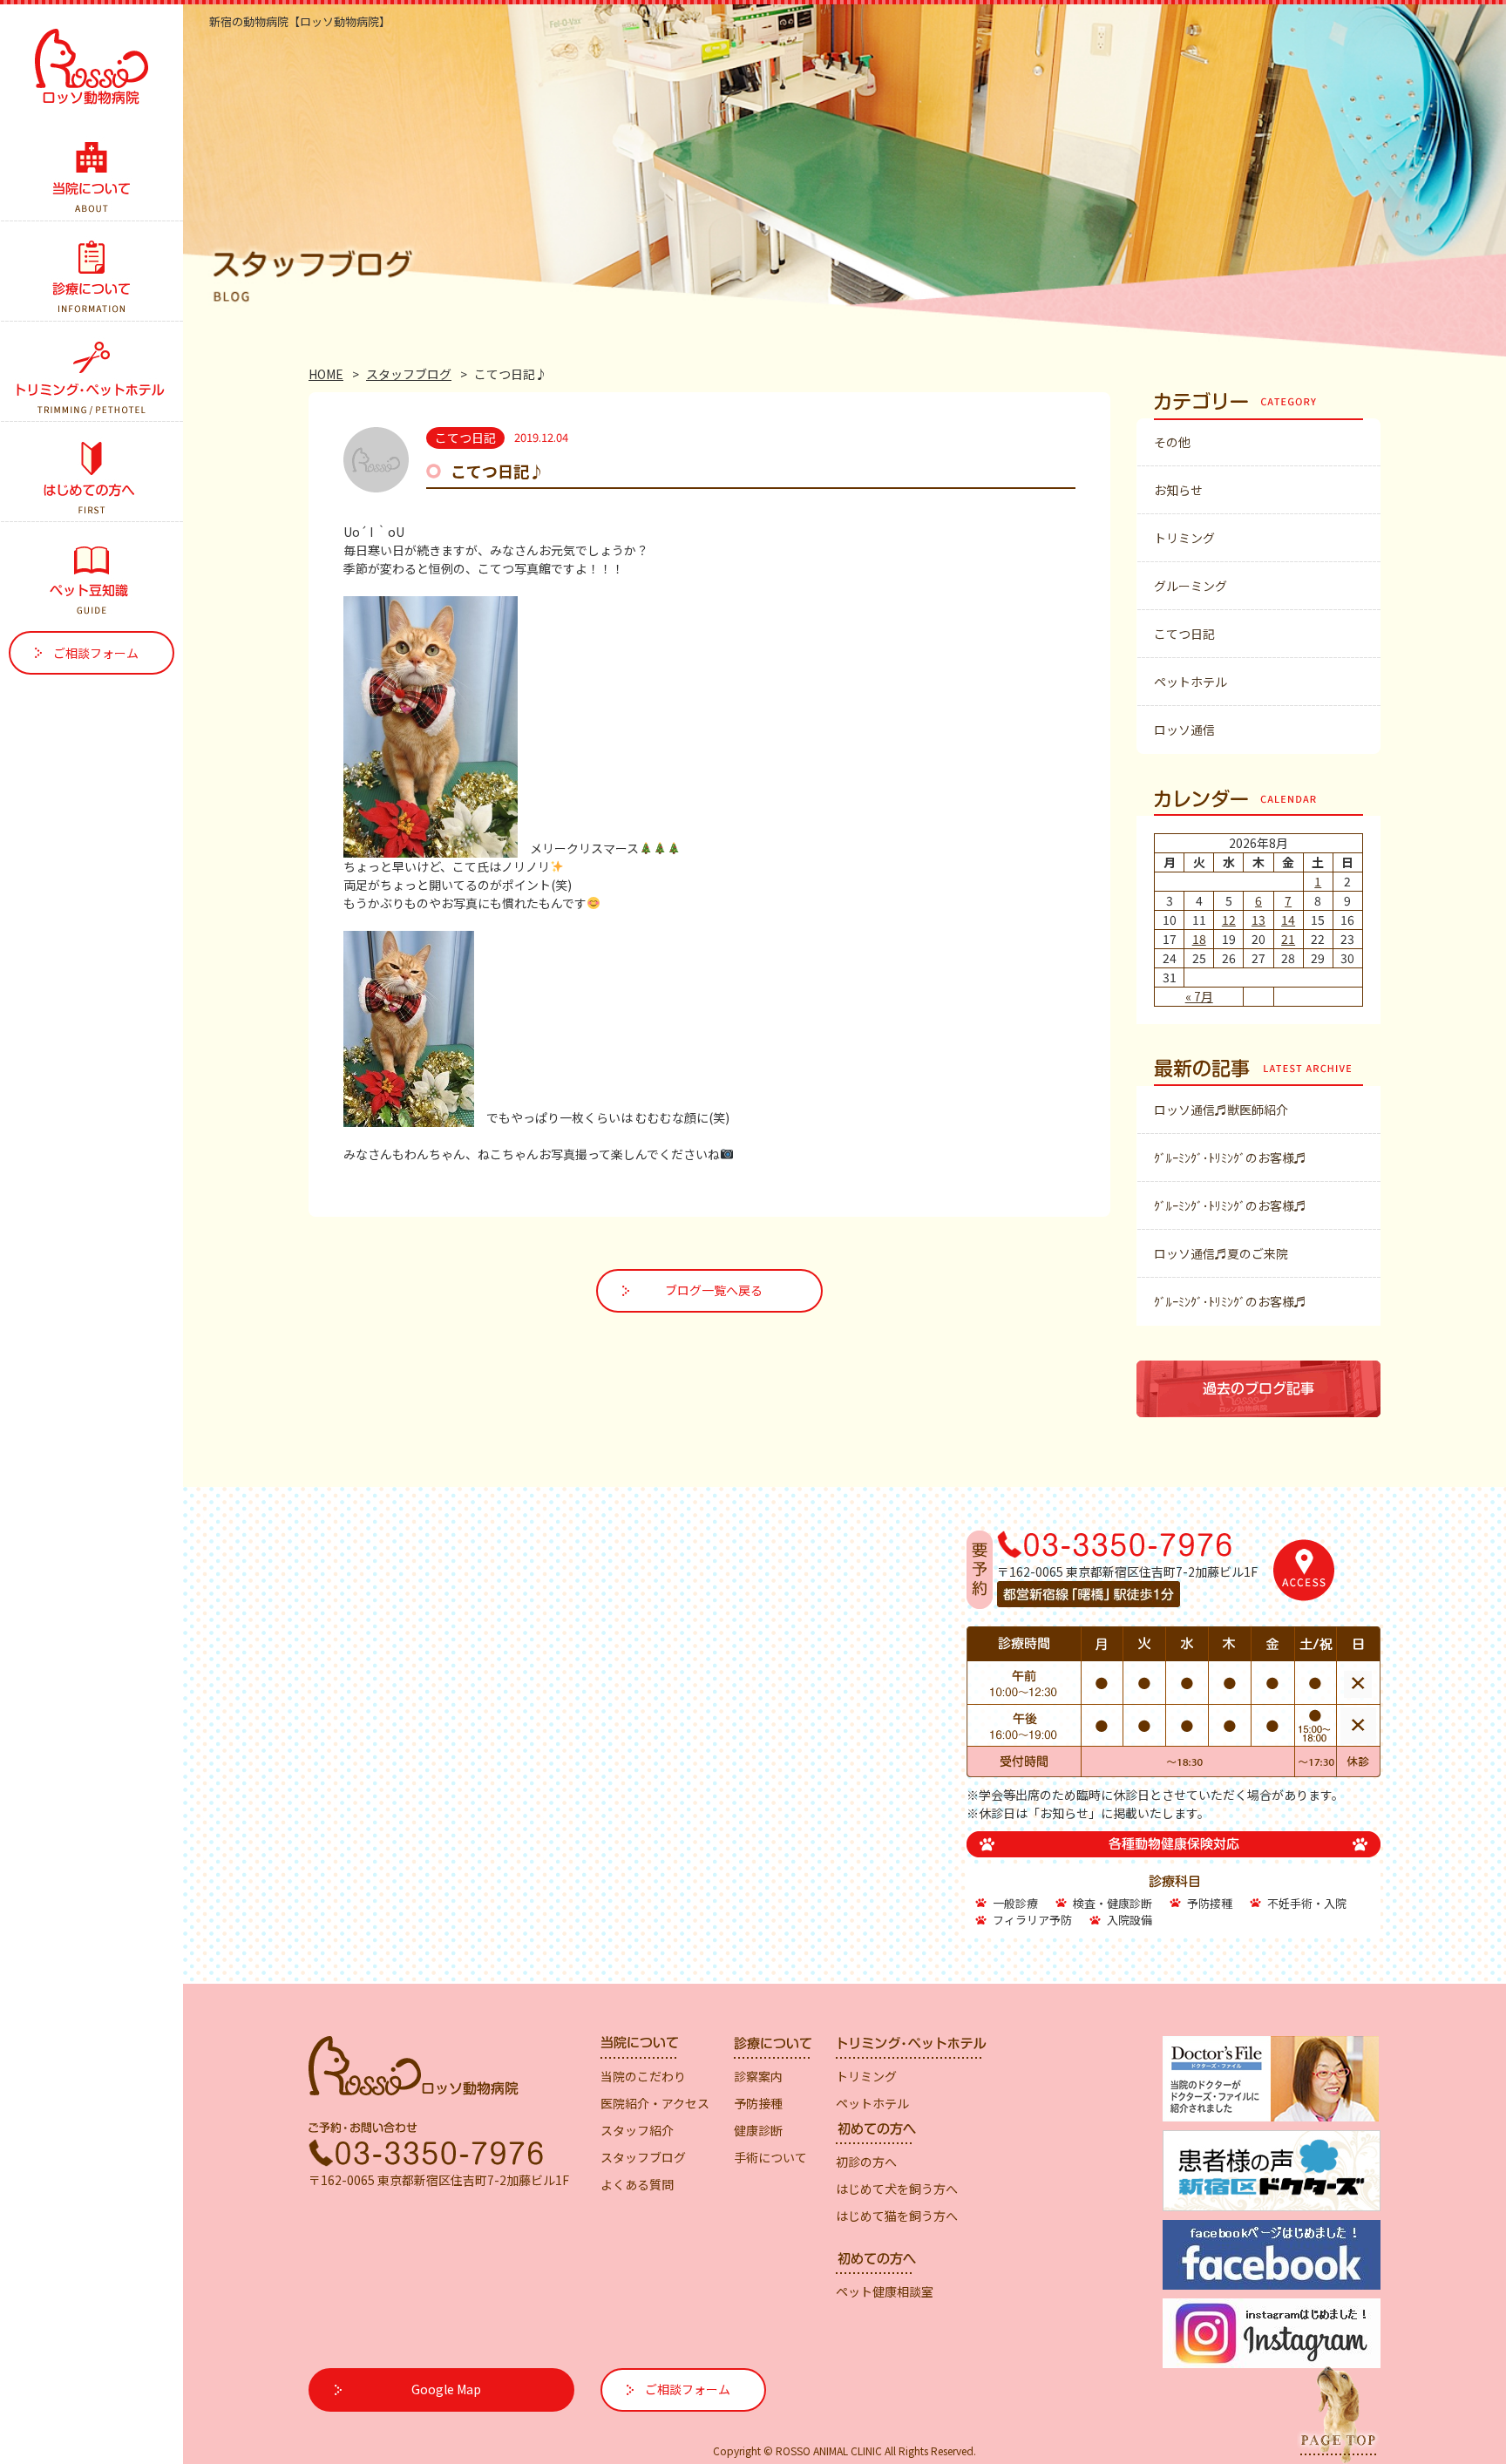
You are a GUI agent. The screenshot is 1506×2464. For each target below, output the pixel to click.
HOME (326, 374)
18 (1199, 939)
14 (1288, 920)
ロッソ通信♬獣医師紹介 (1221, 1110)
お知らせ (1178, 490)
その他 (1172, 442)
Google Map (446, 2389)
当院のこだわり (643, 2076)
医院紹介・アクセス (655, 2103)
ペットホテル (1191, 682)
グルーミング (1191, 586)
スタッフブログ (409, 374)
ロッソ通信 (1184, 730)
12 (1229, 920)
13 (1258, 920)
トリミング (1184, 538)
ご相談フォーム (96, 653)
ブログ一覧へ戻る (714, 1290)
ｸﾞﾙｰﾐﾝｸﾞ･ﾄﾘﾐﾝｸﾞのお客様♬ (1230, 1157)
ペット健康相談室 (885, 2291)
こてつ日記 (1184, 634)
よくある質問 (637, 2184)
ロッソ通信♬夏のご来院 (1221, 1253)
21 (1288, 939)
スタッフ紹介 (637, 2130)
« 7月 (1199, 996)
